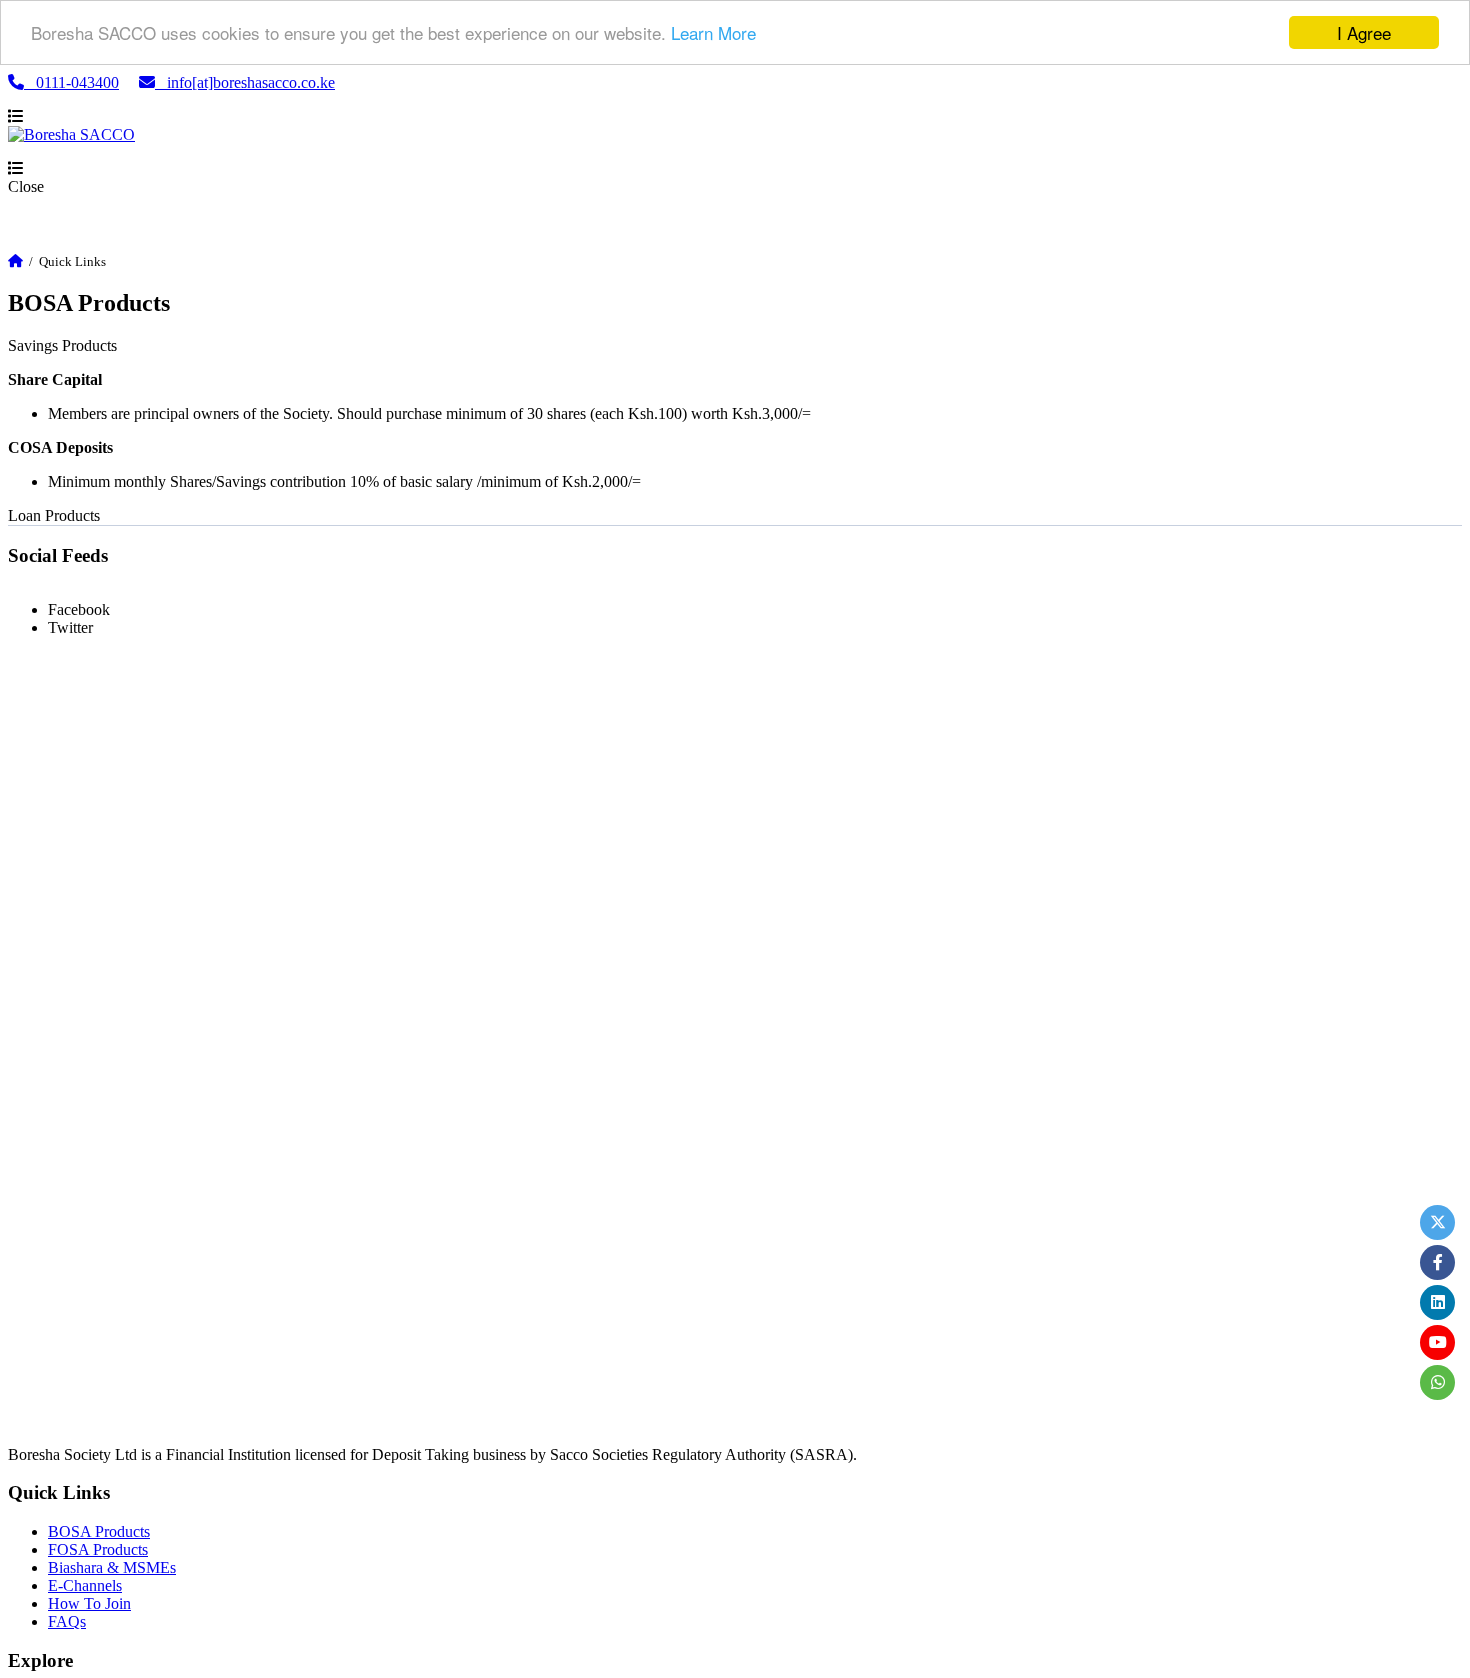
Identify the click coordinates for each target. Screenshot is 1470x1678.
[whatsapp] (1437, 1382)
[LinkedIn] (1437, 1302)
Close (26, 186)
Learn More (713, 33)
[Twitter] (1437, 1222)
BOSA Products (99, 1531)
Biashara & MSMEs (112, 1567)
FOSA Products (98, 1549)
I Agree (1364, 32)
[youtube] (1437, 1342)
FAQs (67, 1621)
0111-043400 (71, 82)
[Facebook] (1437, 1262)
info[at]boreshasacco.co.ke (245, 82)
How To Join (89, 1603)
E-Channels (85, 1585)
